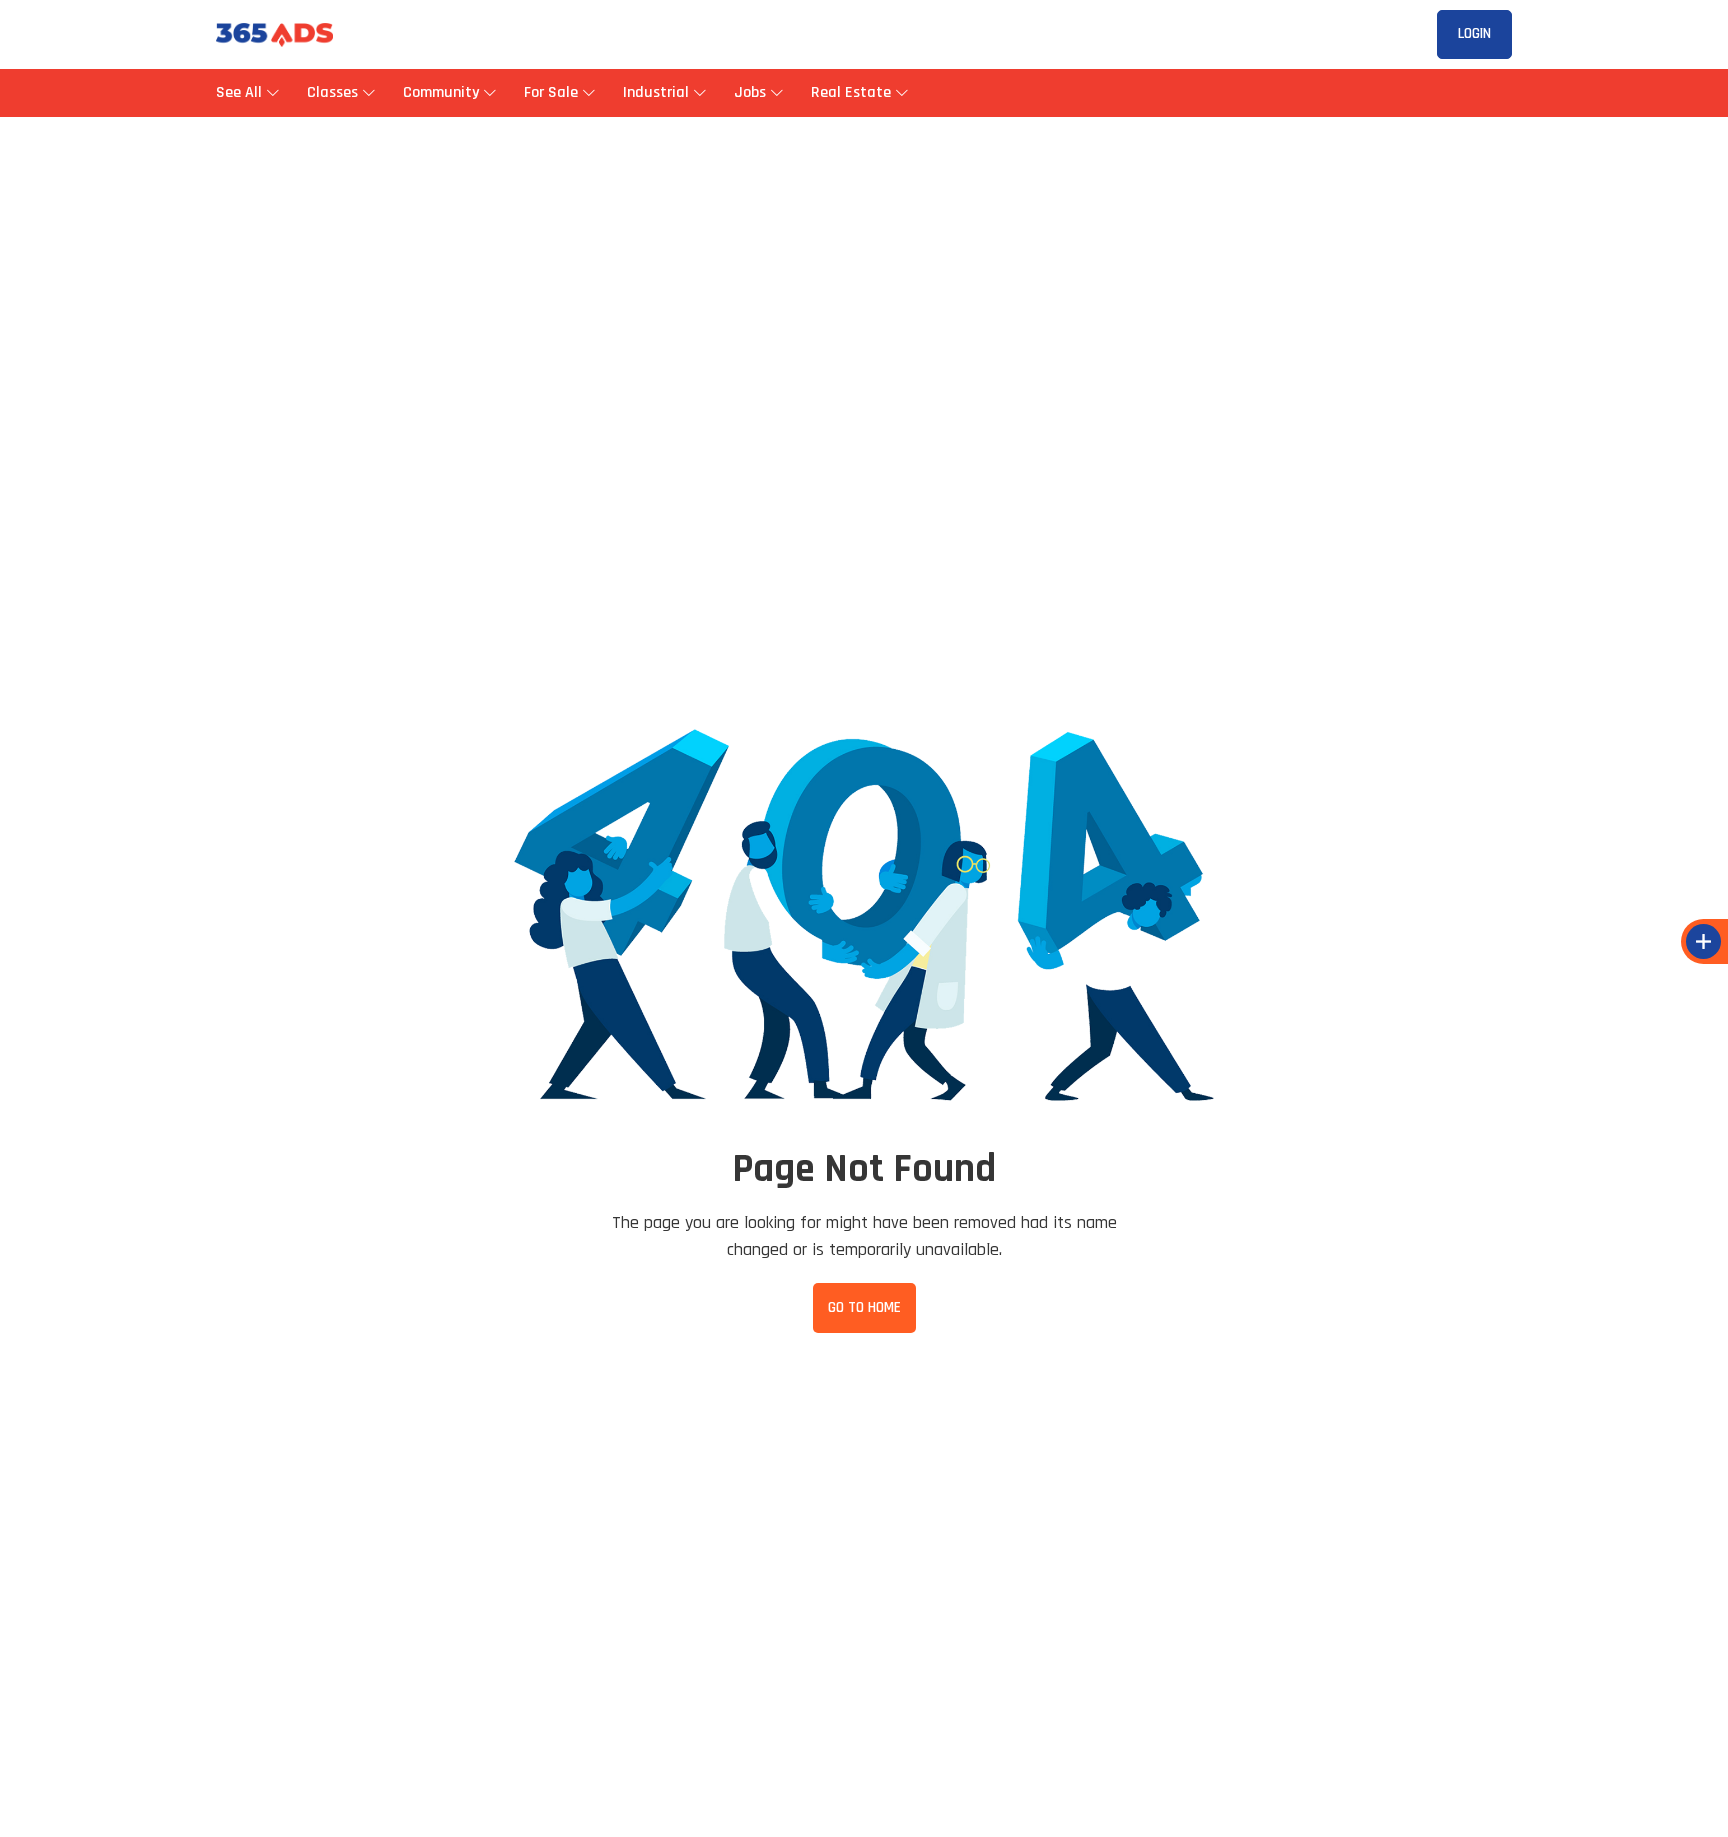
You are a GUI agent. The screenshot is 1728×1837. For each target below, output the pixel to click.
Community (441, 92)
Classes (332, 92)
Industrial (656, 92)
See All (241, 92)
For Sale (551, 92)
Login (1474, 33)
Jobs (750, 92)
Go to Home (864, 1307)
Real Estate (851, 92)
